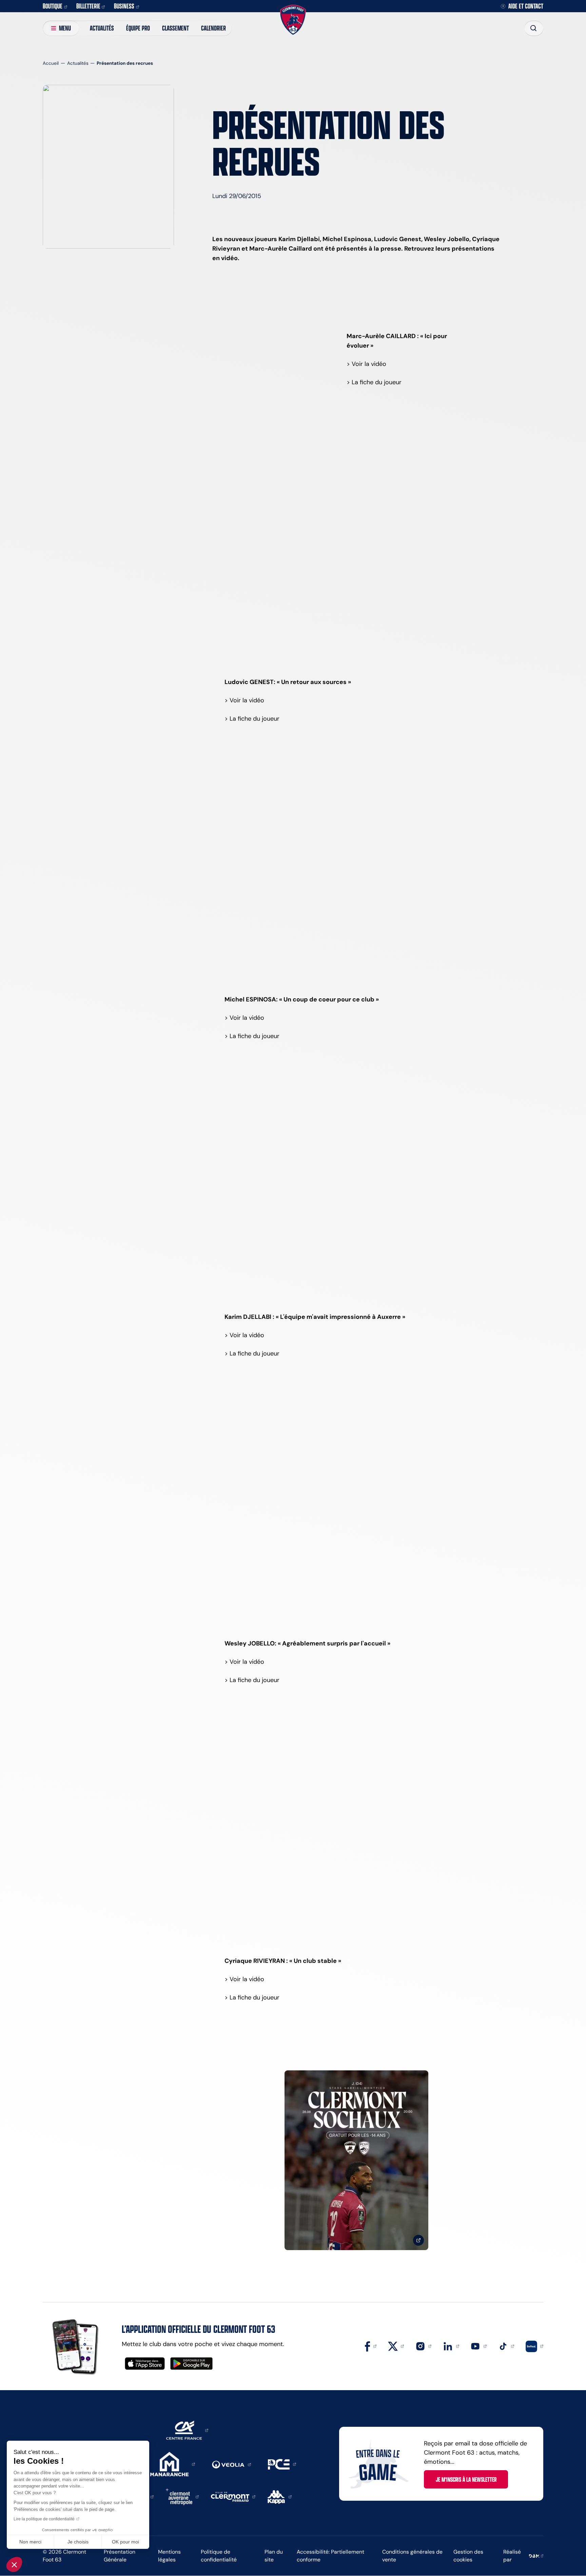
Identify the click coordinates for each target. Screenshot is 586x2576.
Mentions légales (169, 2556)
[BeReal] (534, 2346)
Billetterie (88, 6)
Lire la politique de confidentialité (44, 2519)
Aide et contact (526, 6)
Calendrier (213, 28)
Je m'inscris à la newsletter (466, 2479)
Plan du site (274, 2556)
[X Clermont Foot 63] (396, 2346)
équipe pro (138, 28)
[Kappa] (280, 2496)
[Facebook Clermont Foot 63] (371, 2346)
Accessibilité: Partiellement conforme (330, 2556)
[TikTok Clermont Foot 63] (506, 2346)
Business (124, 6)
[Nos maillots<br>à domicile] (356, 2160)
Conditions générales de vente (412, 2556)
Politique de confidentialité (219, 2556)
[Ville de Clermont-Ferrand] (233, 2496)
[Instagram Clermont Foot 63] (424, 2346)
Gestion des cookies (468, 2556)
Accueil (51, 63)
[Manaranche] (173, 2464)
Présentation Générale (120, 2556)
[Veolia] (231, 2464)
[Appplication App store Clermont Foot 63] (145, 2364)
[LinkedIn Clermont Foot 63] (451, 2346)
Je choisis (78, 2542)
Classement (175, 28)
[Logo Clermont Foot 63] (293, 20)
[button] (14, 2564)
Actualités (102, 28)
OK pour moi (125, 2542)
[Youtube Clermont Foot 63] (478, 2346)
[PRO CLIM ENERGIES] (282, 2464)
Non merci (30, 2542)
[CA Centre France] (187, 2430)
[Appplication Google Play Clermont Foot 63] (191, 2364)
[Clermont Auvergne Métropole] (182, 2496)
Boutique (53, 6)
